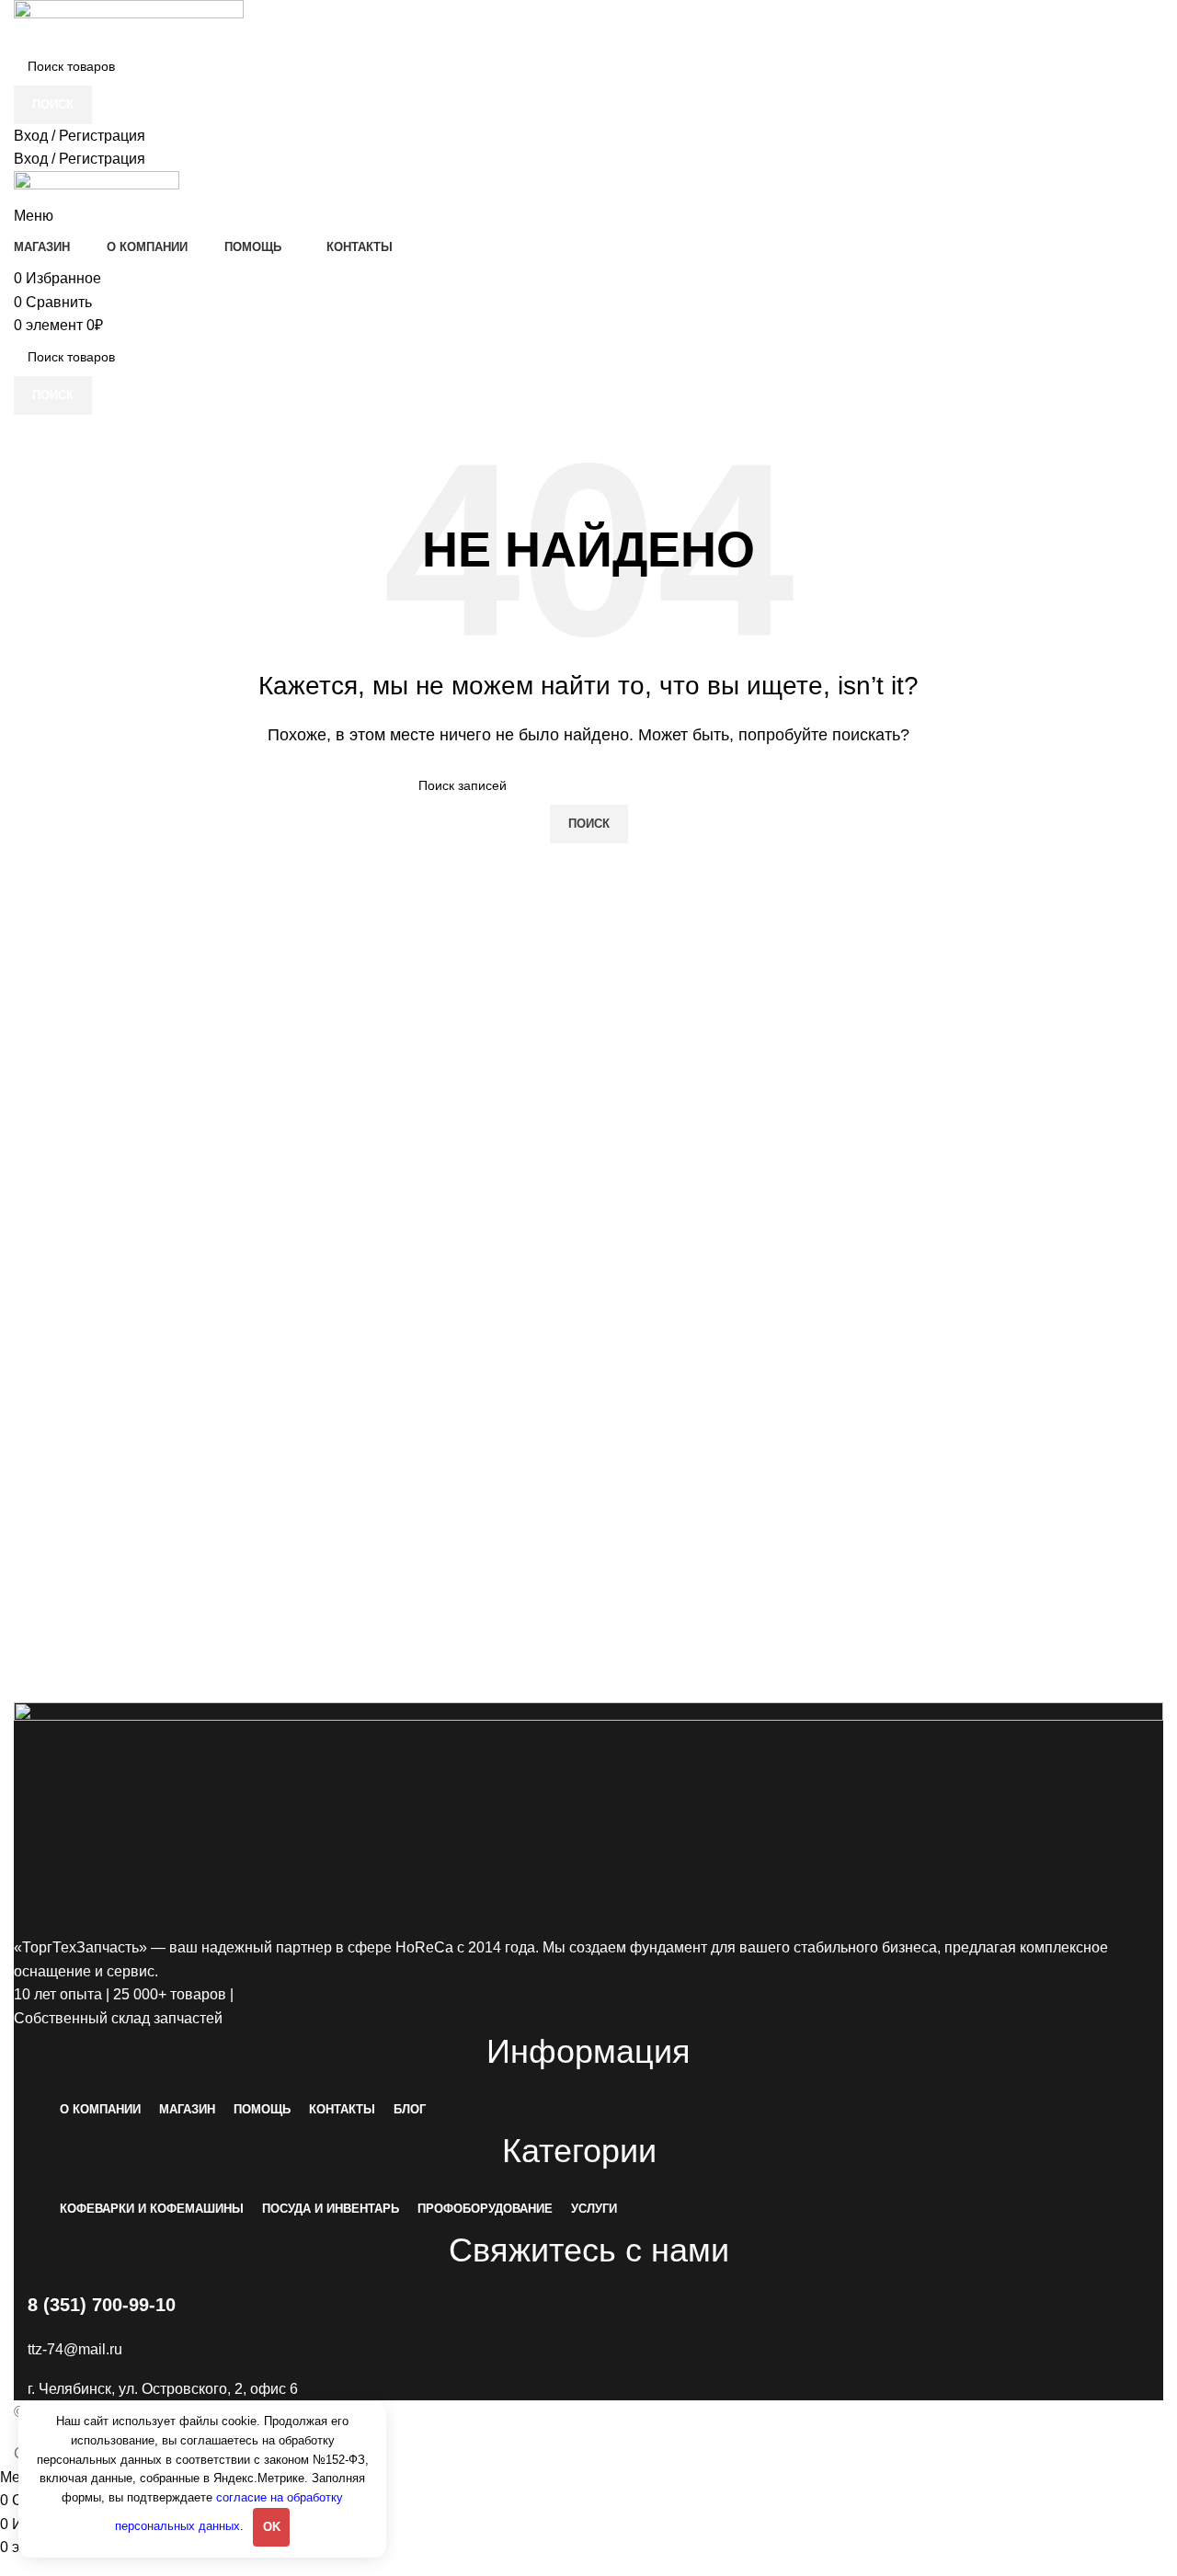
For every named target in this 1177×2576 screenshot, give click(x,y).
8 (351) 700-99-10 (102, 2305)
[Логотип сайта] (129, 23)
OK (272, 2527)
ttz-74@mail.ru (75, 2349)
